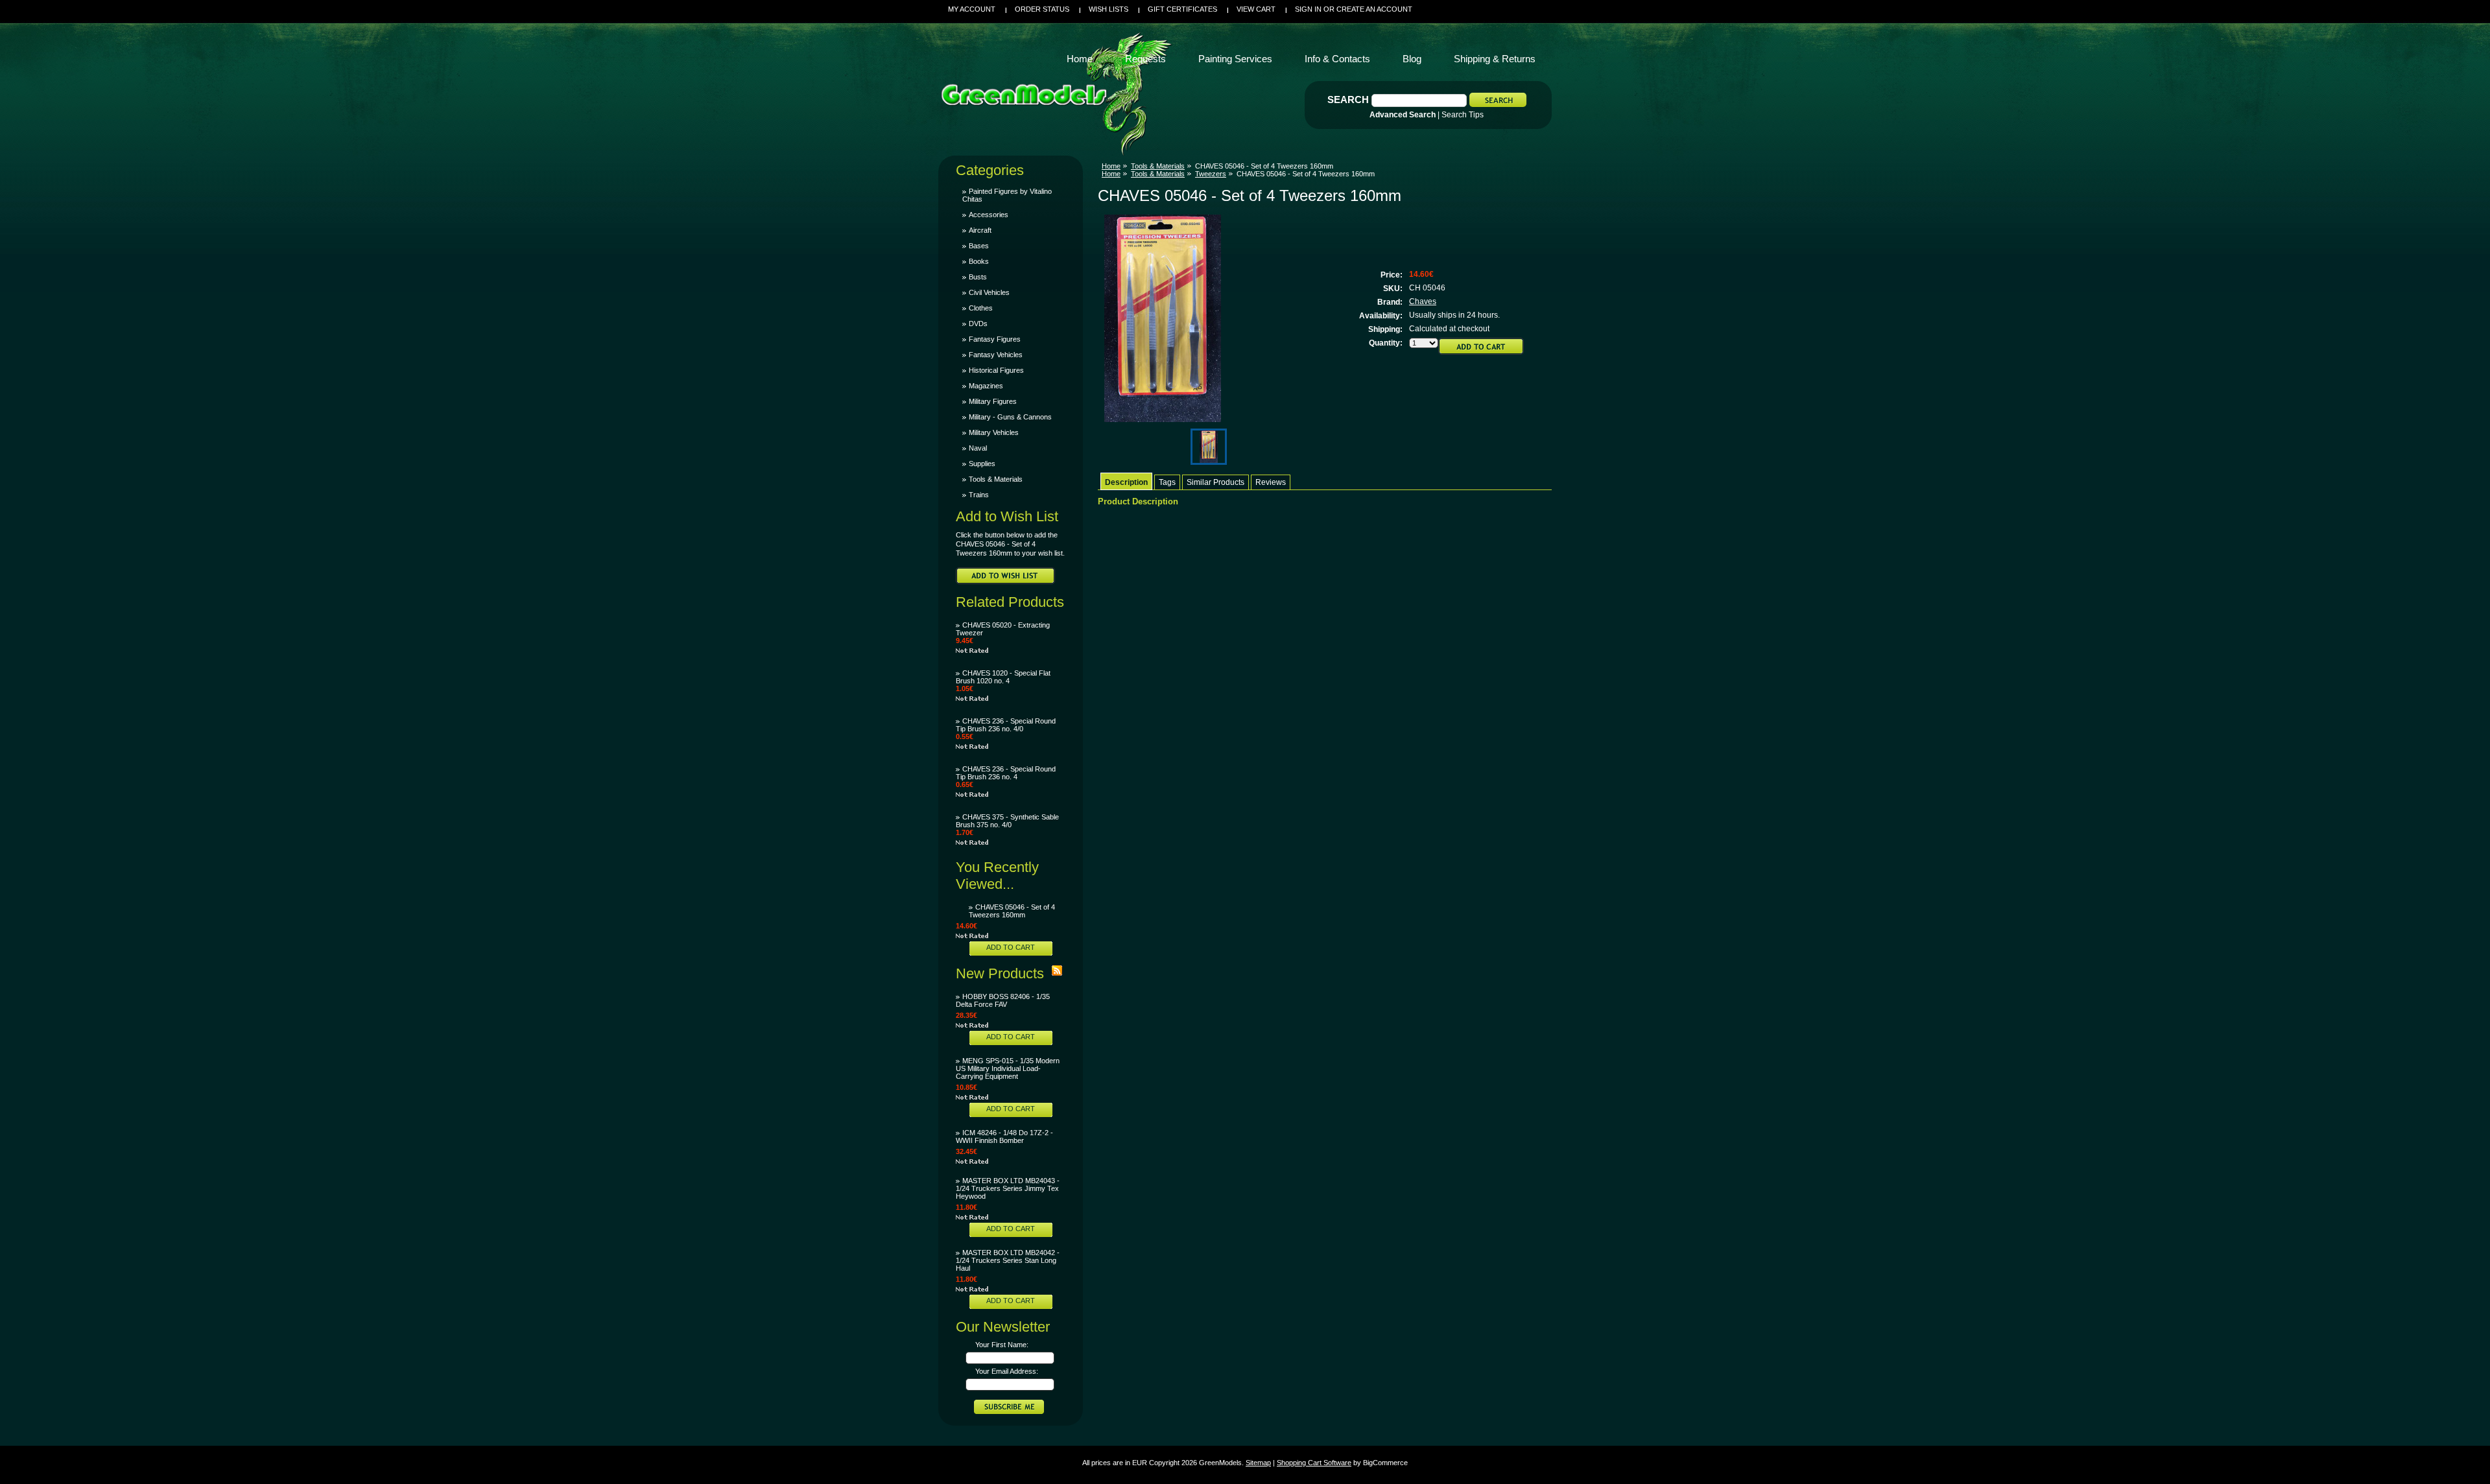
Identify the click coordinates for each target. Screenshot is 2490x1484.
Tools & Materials (996, 479)
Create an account (1374, 9)
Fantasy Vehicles (996, 355)
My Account (972, 9)
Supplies (982, 464)
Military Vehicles (994, 432)
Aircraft (980, 230)
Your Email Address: (1007, 1371)
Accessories (989, 215)
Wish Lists (1109, 9)
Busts (978, 277)
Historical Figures (996, 370)
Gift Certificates (1182, 9)
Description (1126, 482)
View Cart (1256, 9)
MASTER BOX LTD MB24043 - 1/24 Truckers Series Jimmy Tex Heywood (1008, 1188)
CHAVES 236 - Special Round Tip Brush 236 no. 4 (1006, 773)
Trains (979, 495)
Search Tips (1463, 115)
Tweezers (1211, 174)
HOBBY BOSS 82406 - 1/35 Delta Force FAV (1003, 1000)
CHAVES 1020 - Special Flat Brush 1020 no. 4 (1003, 677)
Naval (978, 448)
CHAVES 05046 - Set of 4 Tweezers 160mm (1012, 911)
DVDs (978, 324)
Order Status (1042, 9)
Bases (979, 246)
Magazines (986, 386)
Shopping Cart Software (1314, 1463)
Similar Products (1215, 482)
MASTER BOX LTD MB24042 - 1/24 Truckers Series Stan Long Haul (1008, 1260)
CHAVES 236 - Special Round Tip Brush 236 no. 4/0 (1006, 725)
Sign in (1308, 9)
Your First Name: (1002, 1345)
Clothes (981, 308)
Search (1348, 100)
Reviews (1271, 482)
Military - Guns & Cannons (1010, 417)
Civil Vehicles (989, 292)
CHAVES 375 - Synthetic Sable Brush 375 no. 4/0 (1007, 821)
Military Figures (993, 401)
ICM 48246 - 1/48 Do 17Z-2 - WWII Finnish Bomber (1004, 1137)
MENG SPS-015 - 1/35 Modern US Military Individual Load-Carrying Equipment (1008, 1068)
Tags (1167, 482)
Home (1111, 166)
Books (979, 261)
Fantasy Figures (995, 339)
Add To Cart (1011, 947)
